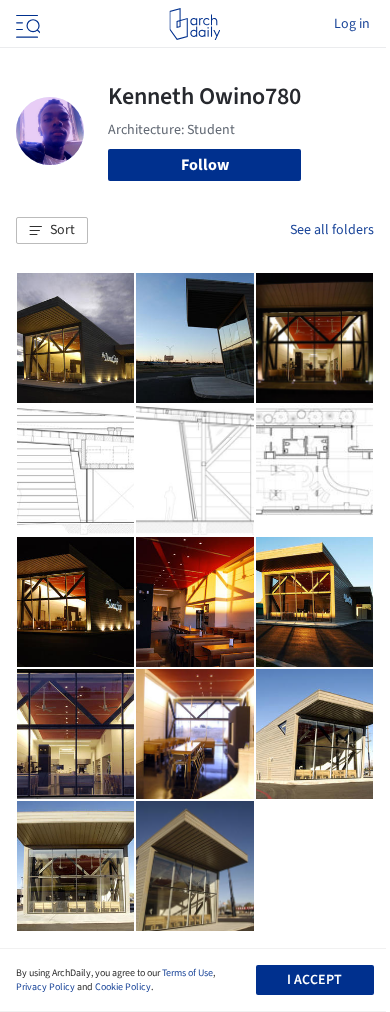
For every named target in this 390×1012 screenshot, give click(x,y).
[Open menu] (26, 24)
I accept (314, 980)
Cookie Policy (123, 987)
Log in (352, 24)
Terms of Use (187, 973)
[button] (52, 231)
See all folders (332, 230)
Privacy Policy (45, 987)
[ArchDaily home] (194, 24)
